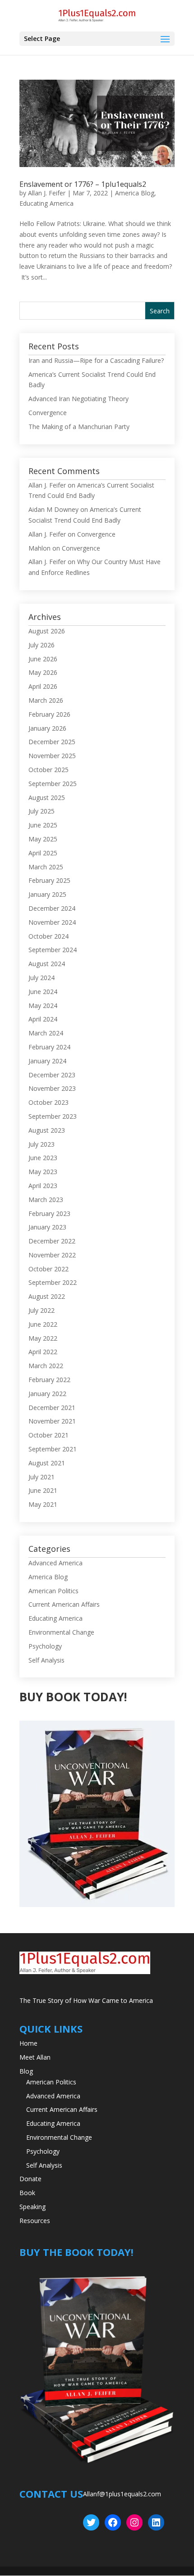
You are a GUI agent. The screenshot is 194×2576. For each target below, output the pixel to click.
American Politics (53, 1591)
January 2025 (47, 894)
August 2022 (47, 1296)
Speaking (32, 2207)
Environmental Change (61, 1632)
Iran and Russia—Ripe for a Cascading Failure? (96, 360)
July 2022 (42, 1310)
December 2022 (52, 1241)
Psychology (45, 1646)
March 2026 (46, 700)
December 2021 (52, 1408)
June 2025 (43, 825)
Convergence (48, 413)
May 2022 (43, 1338)
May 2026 (43, 672)
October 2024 (48, 936)
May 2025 (43, 839)
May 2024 (43, 1006)
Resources (35, 2221)
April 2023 (43, 1186)
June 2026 (43, 659)
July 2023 (42, 1144)
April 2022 (43, 1352)
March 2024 (46, 1033)
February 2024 (49, 1047)
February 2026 (49, 714)
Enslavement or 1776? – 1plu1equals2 (83, 184)
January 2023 (47, 1227)
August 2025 (47, 798)
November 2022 (52, 1255)
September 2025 (53, 784)
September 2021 (53, 1449)
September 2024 (53, 950)
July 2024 (42, 978)
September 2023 (53, 1116)
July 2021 (42, 1477)
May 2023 (43, 1172)
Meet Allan (35, 2057)
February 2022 (49, 1380)
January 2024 (47, 1061)
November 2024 (52, 922)
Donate (30, 2179)
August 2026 (47, 631)
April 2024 (43, 1019)
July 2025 (42, 811)
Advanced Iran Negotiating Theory (79, 399)
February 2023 (49, 1213)
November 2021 (52, 1421)
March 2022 (46, 1366)
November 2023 (52, 1088)
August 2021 (47, 1463)
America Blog (135, 193)
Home (28, 2043)
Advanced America (55, 1563)
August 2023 (47, 1130)
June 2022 (43, 1324)
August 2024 (47, 964)
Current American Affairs (64, 1604)
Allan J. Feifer (47, 193)
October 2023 (48, 1102)
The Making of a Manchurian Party (79, 427)
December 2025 (52, 742)
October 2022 (48, 1269)
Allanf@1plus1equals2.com (122, 2494)
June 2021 (43, 1490)
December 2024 (52, 908)
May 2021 (43, 1504)
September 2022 (53, 1282)
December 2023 (52, 1075)
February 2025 (49, 880)
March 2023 (46, 1200)
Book (27, 2193)
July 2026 (42, 645)
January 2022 (47, 1394)
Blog (26, 2071)
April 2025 (43, 853)
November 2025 (52, 756)
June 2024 (43, 992)
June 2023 (43, 1158)
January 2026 (47, 728)
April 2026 (43, 686)
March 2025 (46, 867)
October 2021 (48, 1435)
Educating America (46, 203)
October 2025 (48, 770)
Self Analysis (46, 1660)
